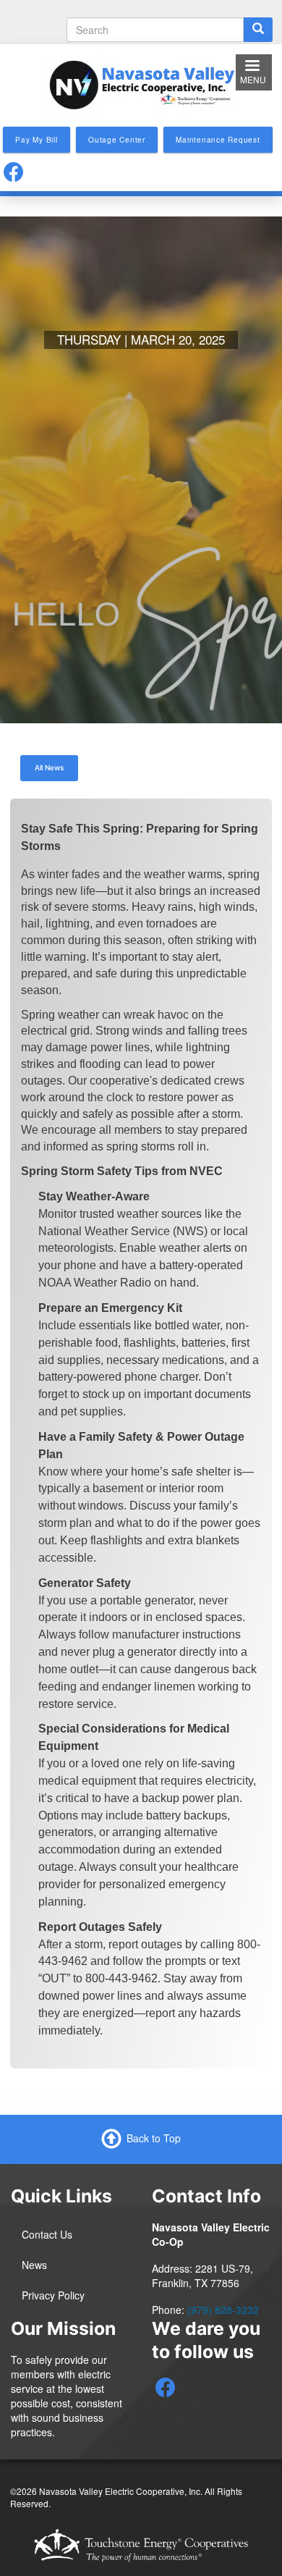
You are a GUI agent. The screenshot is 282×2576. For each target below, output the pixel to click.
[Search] (258, 30)
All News (49, 767)
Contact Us (47, 2234)
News (34, 2265)
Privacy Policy (53, 2295)
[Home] (141, 83)
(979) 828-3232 (223, 2310)
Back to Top (154, 2137)
